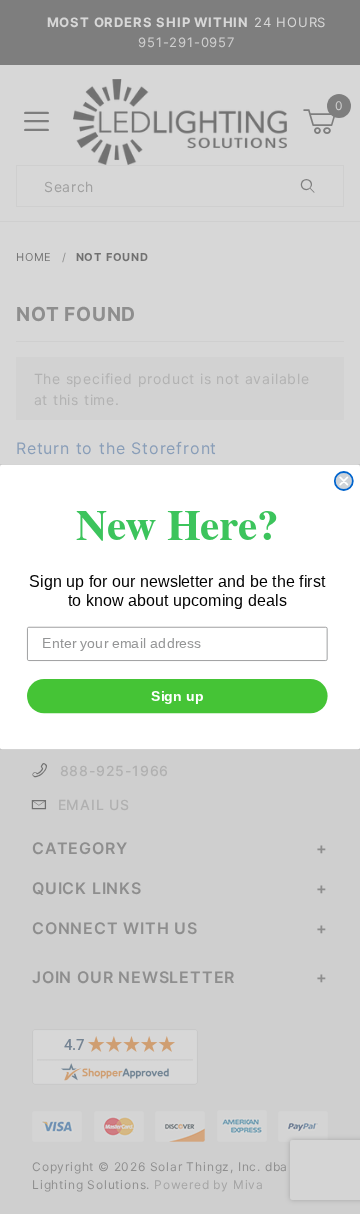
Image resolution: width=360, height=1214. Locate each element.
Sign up (177, 695)
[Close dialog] (344, 481)
